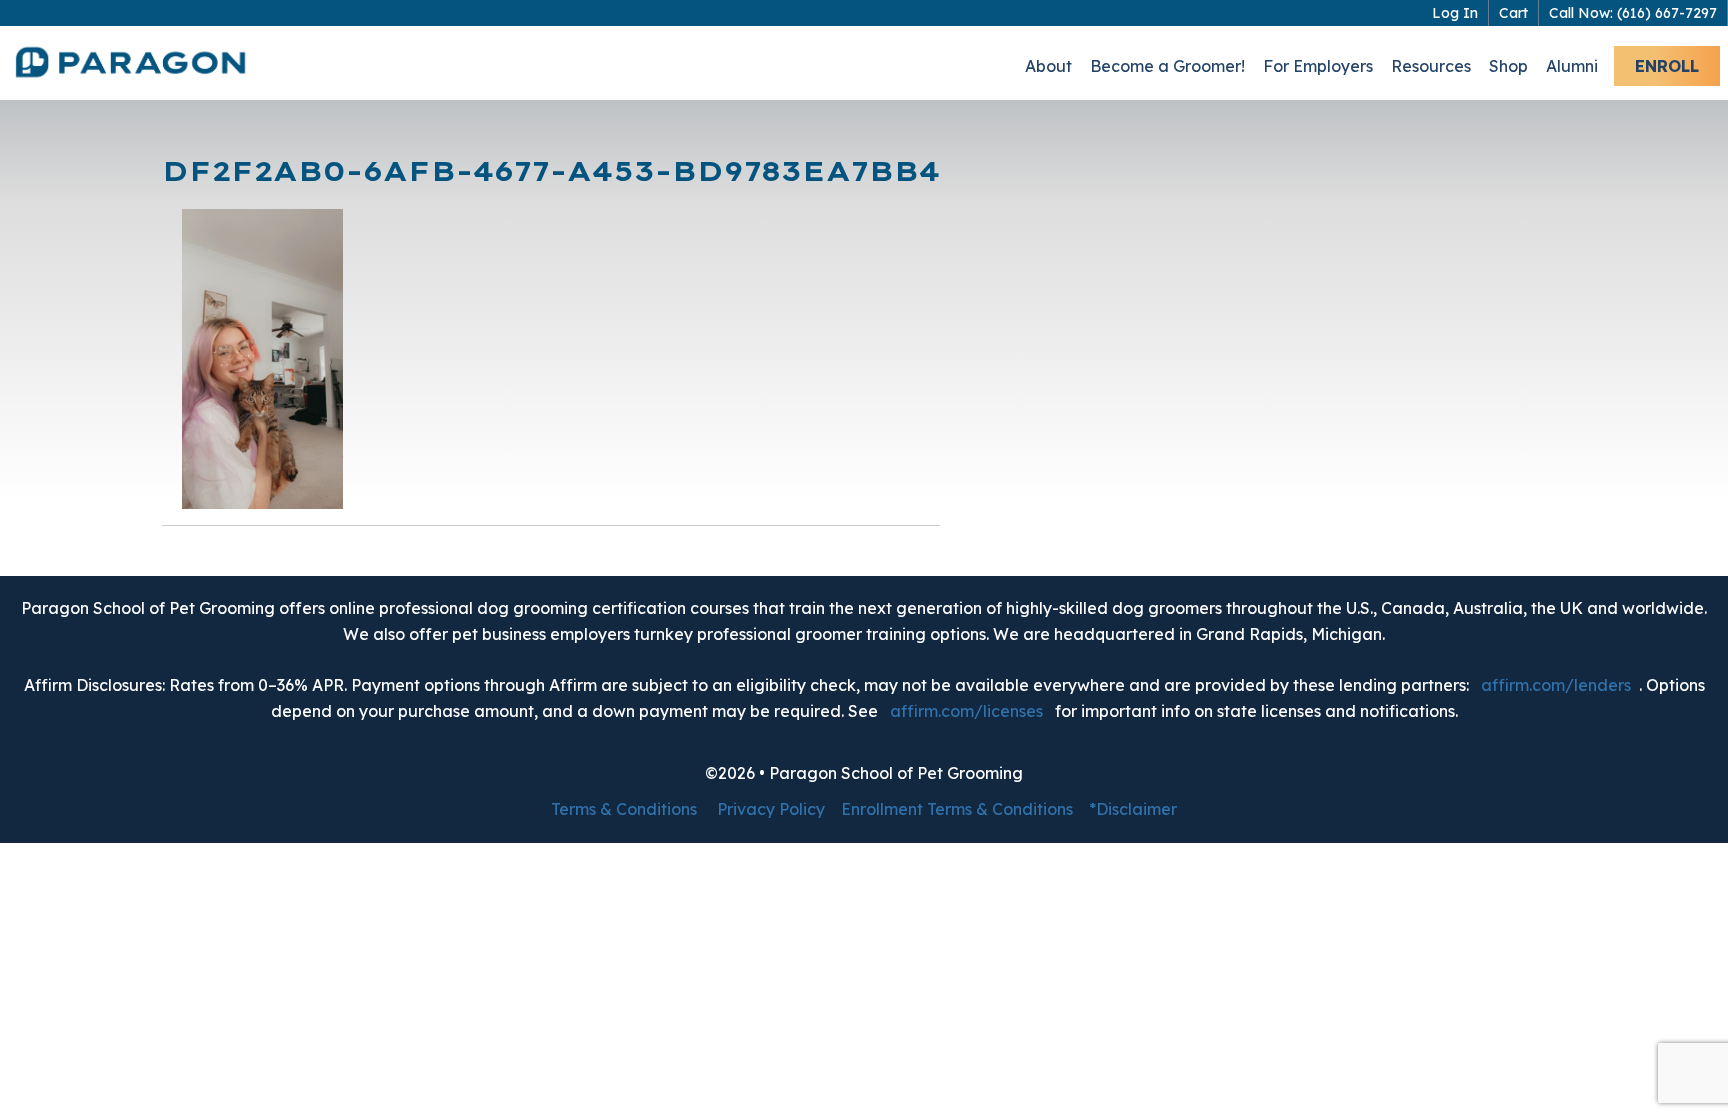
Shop (1508, 66)
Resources (1431, 66)
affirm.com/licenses (966, 711)
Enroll (1667, 66)
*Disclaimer (1133, 809)
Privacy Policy (771, 809)
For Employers (1318, 66)
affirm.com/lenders (1556, 685)
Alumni (1572, 66)
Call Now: (1633, 13)
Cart (1513, 13)
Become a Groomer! (1167, 66)
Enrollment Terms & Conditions (957, 809)
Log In (1455, 13)
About (1048, 66)
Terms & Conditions (624, 809)
